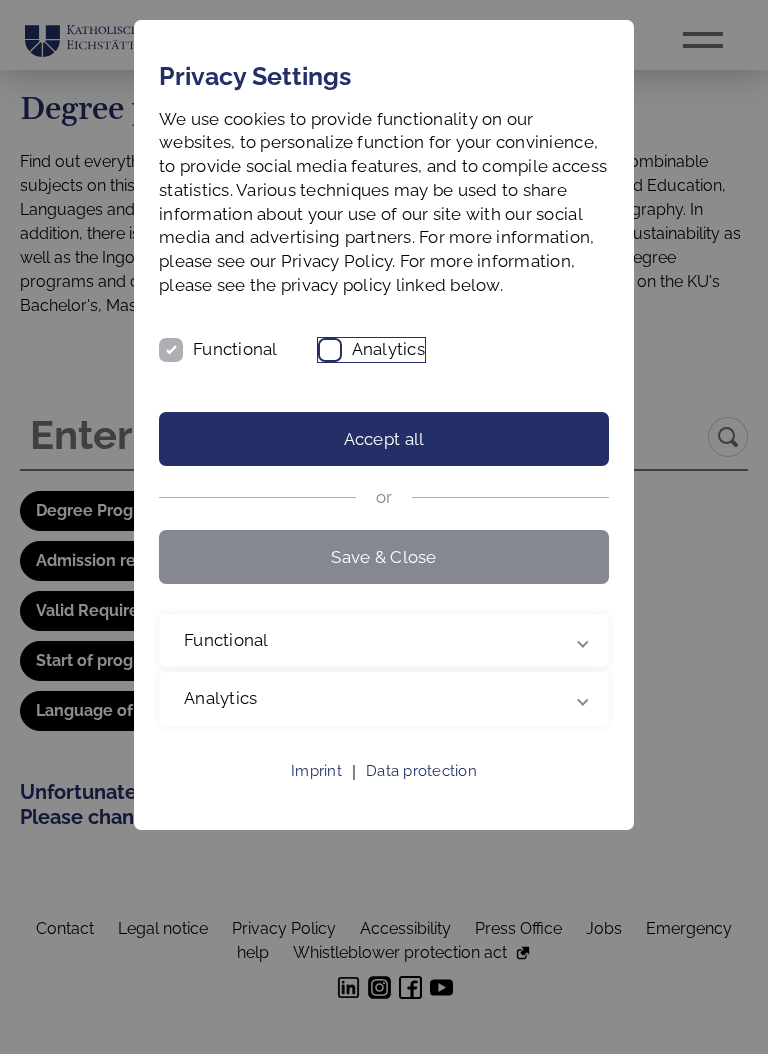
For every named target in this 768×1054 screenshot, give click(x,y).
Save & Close (383, 557)
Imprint (316, 795)
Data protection (421, 795)
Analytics (388, 349)
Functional (235, 349)
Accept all (384, 439)
